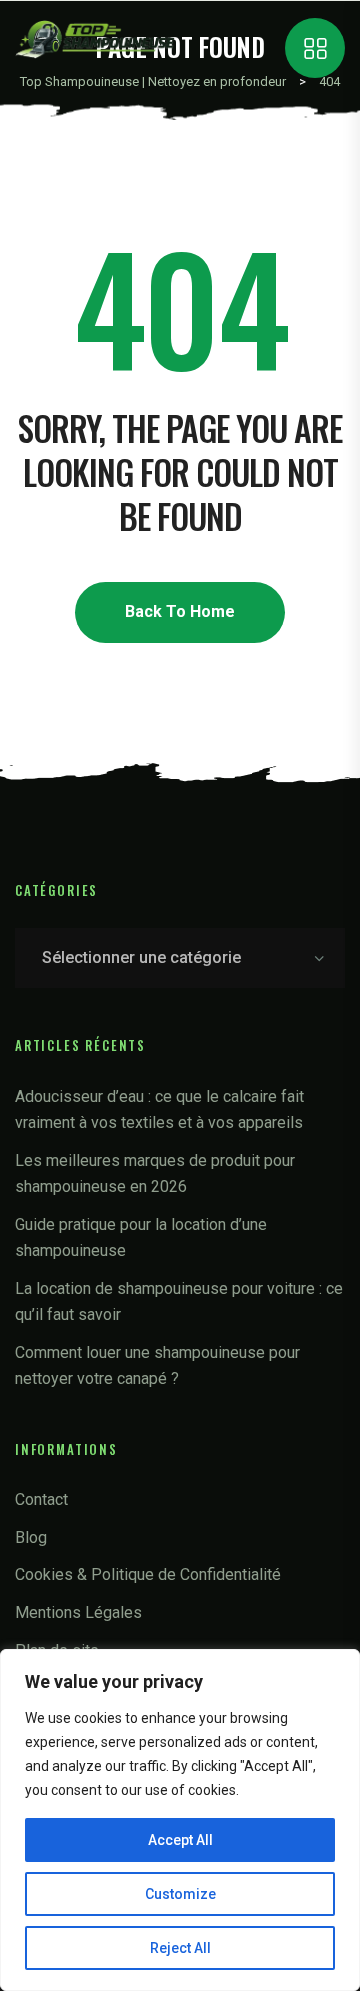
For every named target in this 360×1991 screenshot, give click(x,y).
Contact (41, 1499)
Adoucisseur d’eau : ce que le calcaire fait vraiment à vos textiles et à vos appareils (159, 1109)
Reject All (180, 1948)
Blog (31, 1537)
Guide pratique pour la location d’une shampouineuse (141, 1237)
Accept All (180, 1840)
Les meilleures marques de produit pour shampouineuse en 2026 (155, 1173)
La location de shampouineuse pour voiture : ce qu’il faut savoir (179, 1301)
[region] (180, 1820)
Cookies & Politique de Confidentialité (148, 1574)
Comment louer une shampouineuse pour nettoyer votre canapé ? (157, 1365)
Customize (180, 1894)
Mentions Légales (78, 1612)
